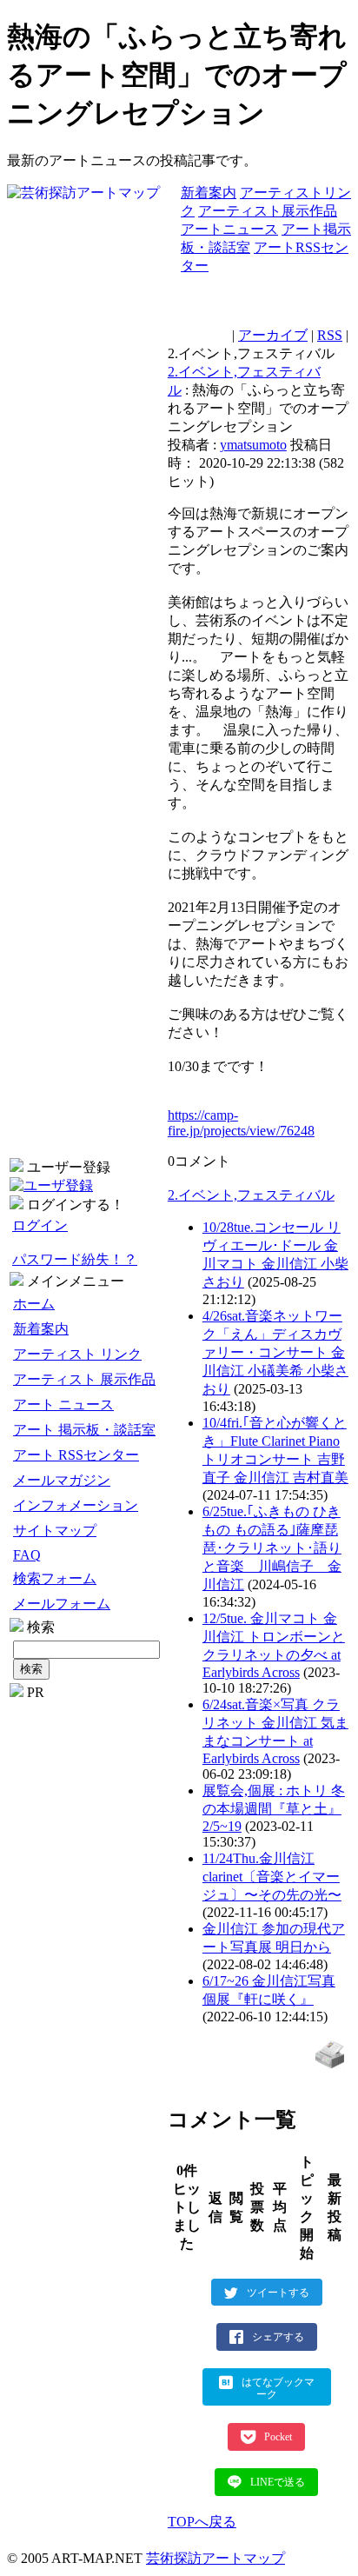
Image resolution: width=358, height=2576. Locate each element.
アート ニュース (63, 1404)
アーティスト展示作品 (268, 211)
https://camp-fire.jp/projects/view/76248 (241, 1123)
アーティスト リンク (77, 1354)
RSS (330, 335)
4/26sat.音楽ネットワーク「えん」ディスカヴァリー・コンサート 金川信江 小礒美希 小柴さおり (275, 1352)
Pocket (278, 2437)
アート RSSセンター (76, 1455)
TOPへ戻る (202, 2522)
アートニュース (229, 229)
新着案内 (209, 193)
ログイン (40, 1225)
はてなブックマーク (278, 2388)
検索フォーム (55, 1578)
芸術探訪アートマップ (215, 2558)
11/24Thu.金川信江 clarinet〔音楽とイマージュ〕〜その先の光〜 (272, 1877)
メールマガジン (62, 1480)
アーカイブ (273, 335)
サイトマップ (55, 1531)
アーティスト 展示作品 (84, 1379)
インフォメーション (76, 1505)
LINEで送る (278, 2482)
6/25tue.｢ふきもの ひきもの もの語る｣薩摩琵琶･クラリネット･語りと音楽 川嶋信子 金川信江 (272, 1548)
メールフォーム (62, 1604)
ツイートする (278, 2292)
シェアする (278, 2337)
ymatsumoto (253, 445)
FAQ (27, 1555)
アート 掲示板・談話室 (84, 1430)
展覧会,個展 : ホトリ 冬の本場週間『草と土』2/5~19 (274, 1808)
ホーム (34, 1304)
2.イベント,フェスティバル (251, 1195)
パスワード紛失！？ (75, 1259)
